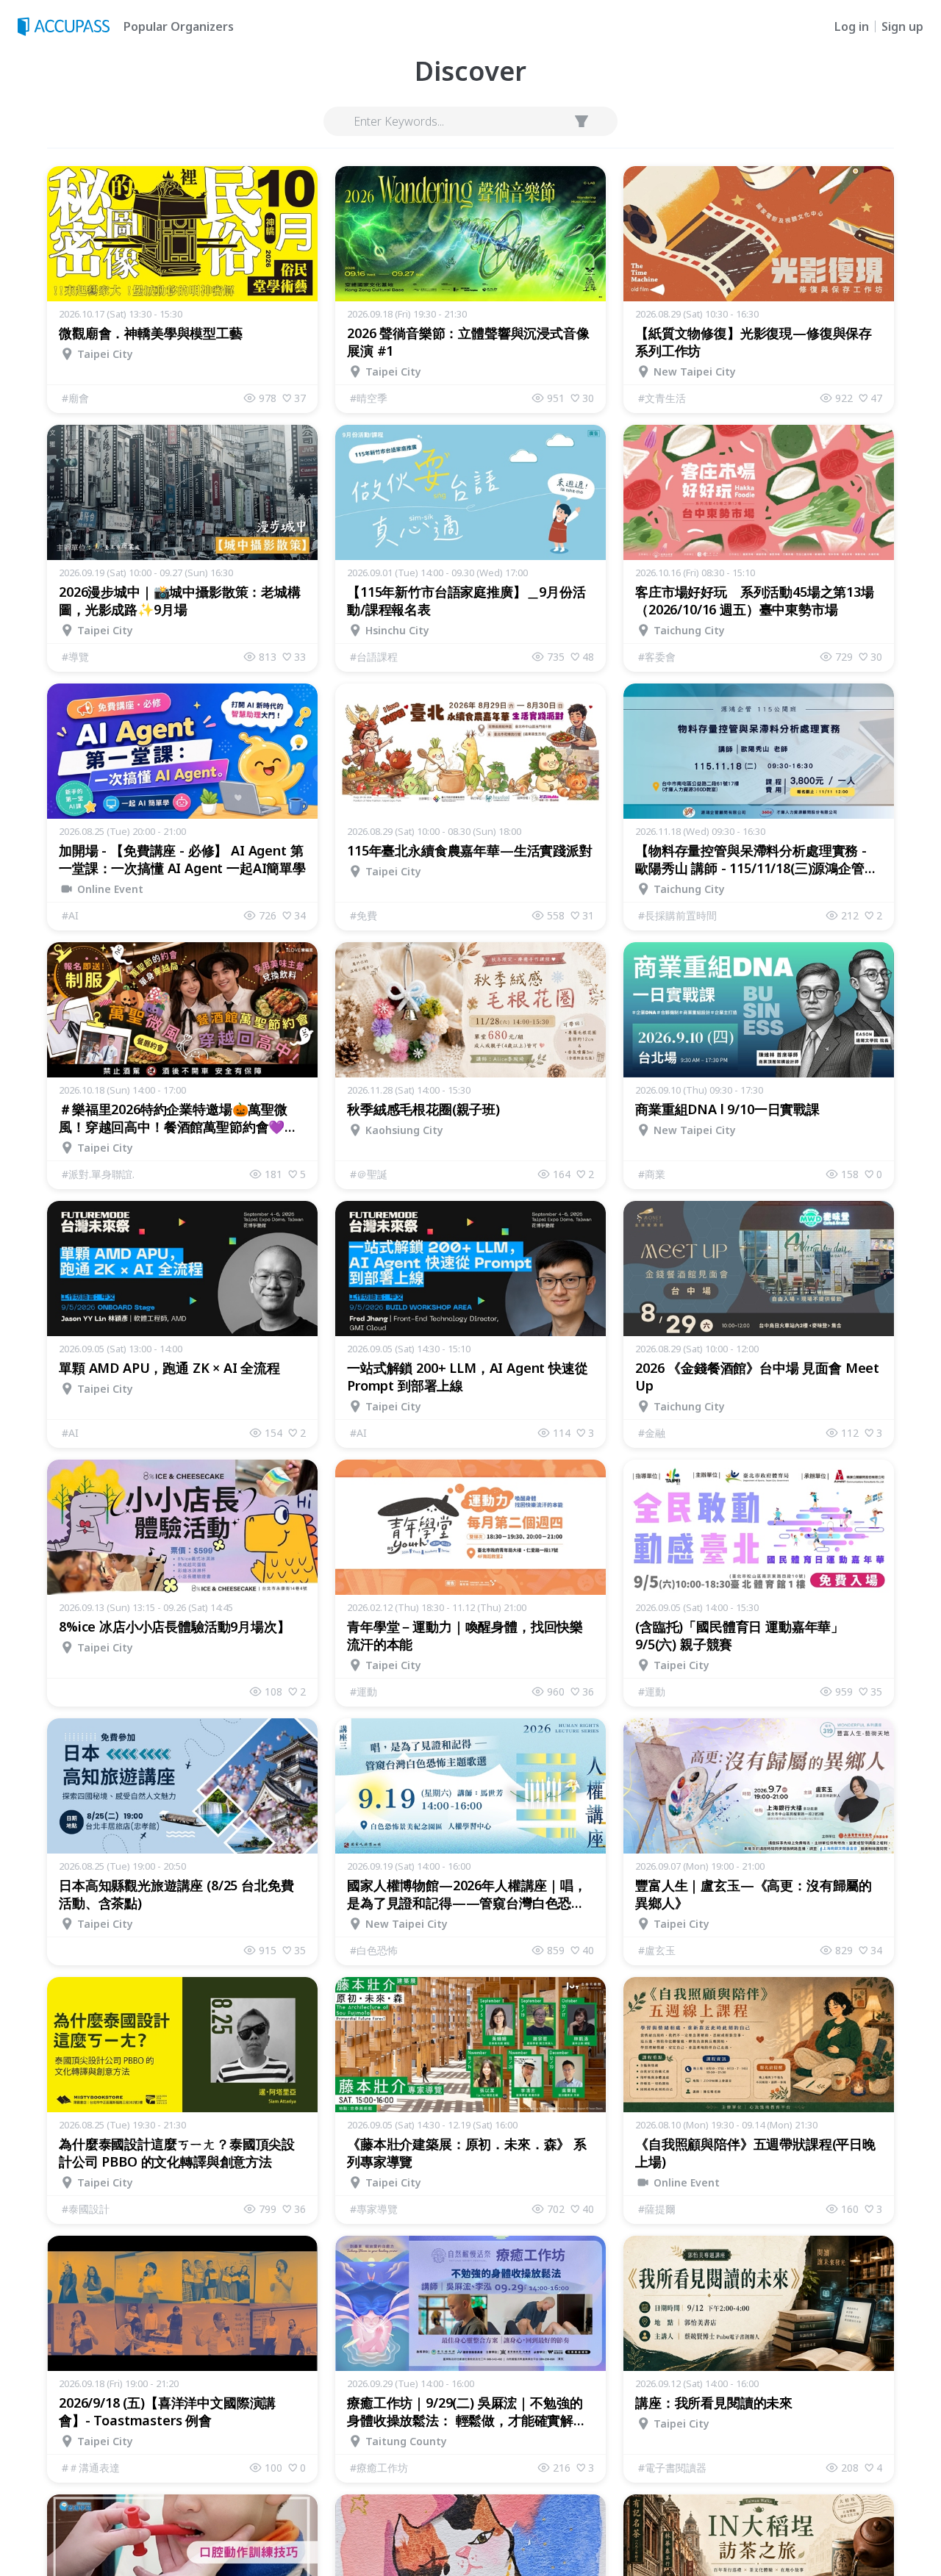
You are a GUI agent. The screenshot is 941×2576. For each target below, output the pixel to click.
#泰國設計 (86, 2209)
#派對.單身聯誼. (98, 1174)
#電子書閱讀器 (672, 2468)
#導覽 (75, 657)
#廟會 (75, 398)
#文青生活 (662, 398)
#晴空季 (369, 398)
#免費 (364, 915)
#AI (70, 915)
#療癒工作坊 (379, 2468)
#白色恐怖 (374, 1950)
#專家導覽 (374, 2209)
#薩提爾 (657, 2209)
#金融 (652, 1433)
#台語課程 (374, 657)
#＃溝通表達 (91, 2468)
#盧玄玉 (657, 1950)
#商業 (652, 1174)
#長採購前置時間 (677, 915)
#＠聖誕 (369, 1174)
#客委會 (657, 657)
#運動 (364, 1691)
